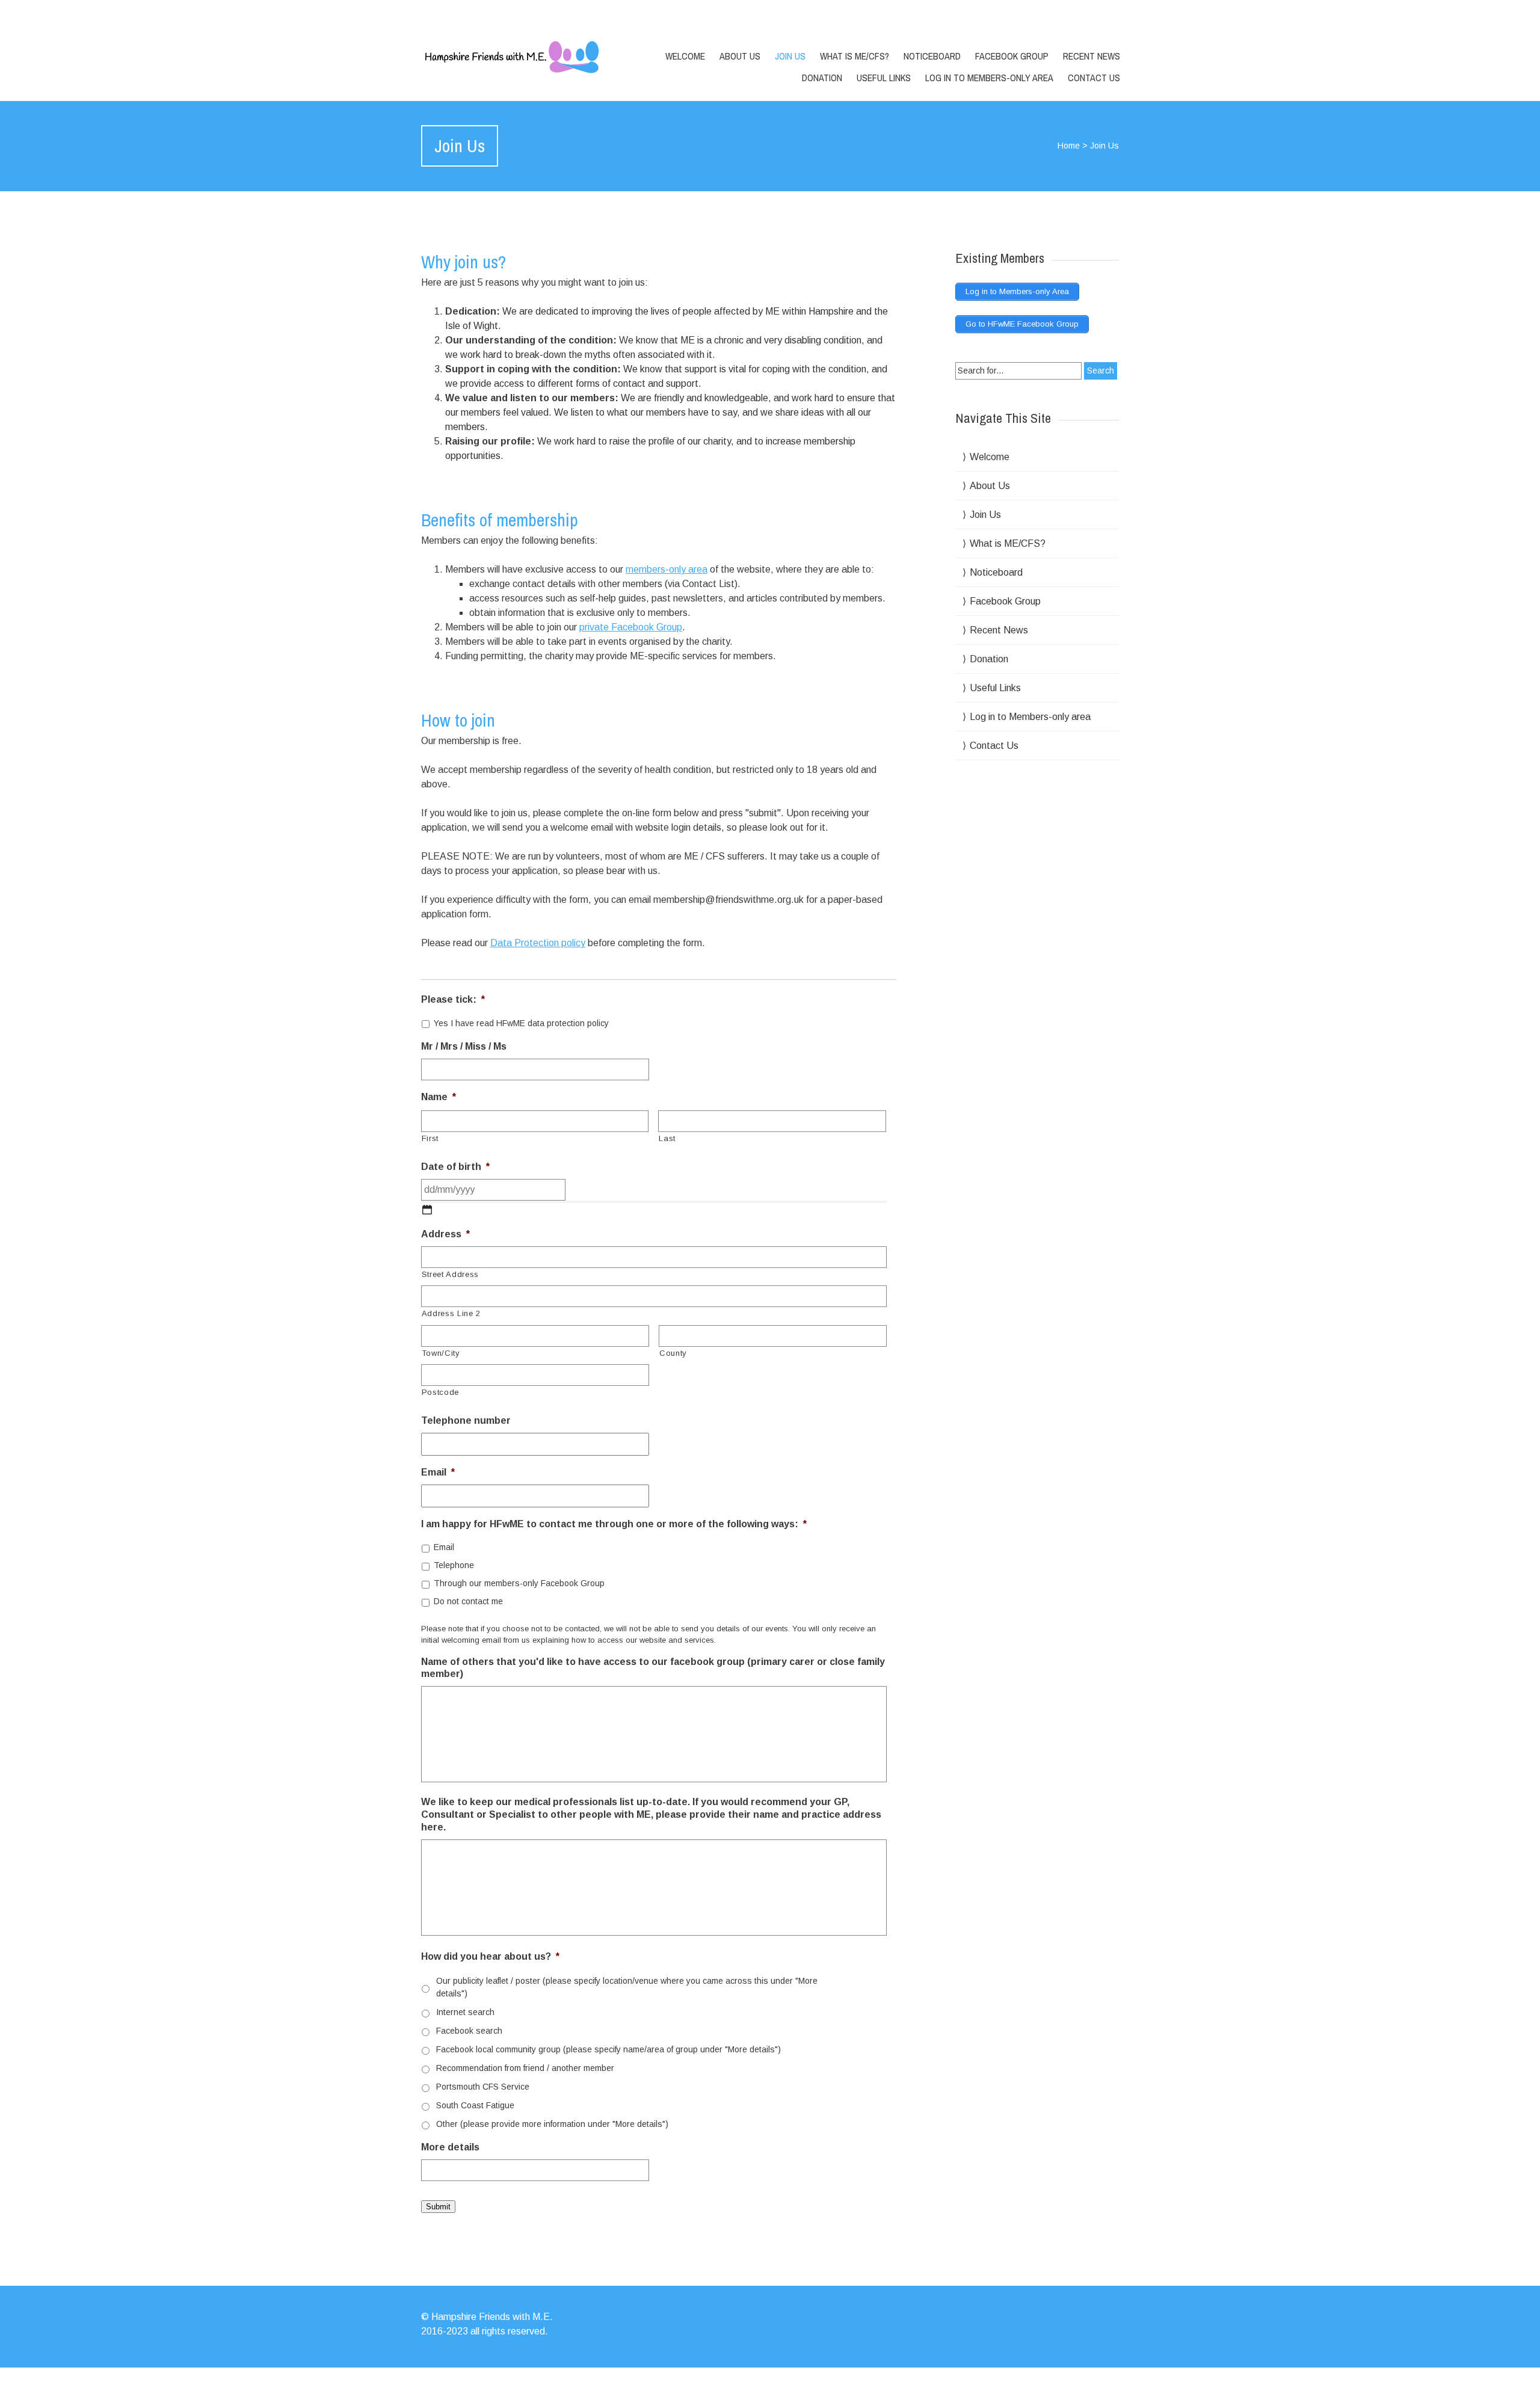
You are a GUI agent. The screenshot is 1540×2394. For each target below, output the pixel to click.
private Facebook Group (631, 627)
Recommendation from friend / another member (525, 2068)
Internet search (465, 2012)
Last (667, 1138)
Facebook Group (1012, 56)
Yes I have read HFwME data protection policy (521, 1023)
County (673, 1353)
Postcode (440, 1392)
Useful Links (884, 78)
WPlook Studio (1087, 2380)
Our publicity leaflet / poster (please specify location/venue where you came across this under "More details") (627, 1987)
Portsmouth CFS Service (483, 2087)
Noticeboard (932, 56)
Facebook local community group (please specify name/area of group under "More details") (608, 2049)
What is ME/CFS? (855, 56)
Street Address (450, 1274)
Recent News (1092, 56)
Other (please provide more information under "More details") (552, 2124)
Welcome (685, 56)
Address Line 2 (451, 1313)
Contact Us (1094, 78)
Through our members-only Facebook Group (519, 1583)
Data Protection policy (538, 943)
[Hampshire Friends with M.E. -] (525, 57)
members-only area (667, 569)
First (430, 1138)
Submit (438, 2207)
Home (1069, 146)
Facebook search (469, 2031)
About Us (740, 56)
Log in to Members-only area (989, 78)
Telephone (454, 1565)
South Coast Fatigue (475, 2105)
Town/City (441, 1353)
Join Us (790, 56)
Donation (822, 78)
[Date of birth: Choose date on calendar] (427, 1210)
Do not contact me (468, 1601)
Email (444, 1547)
